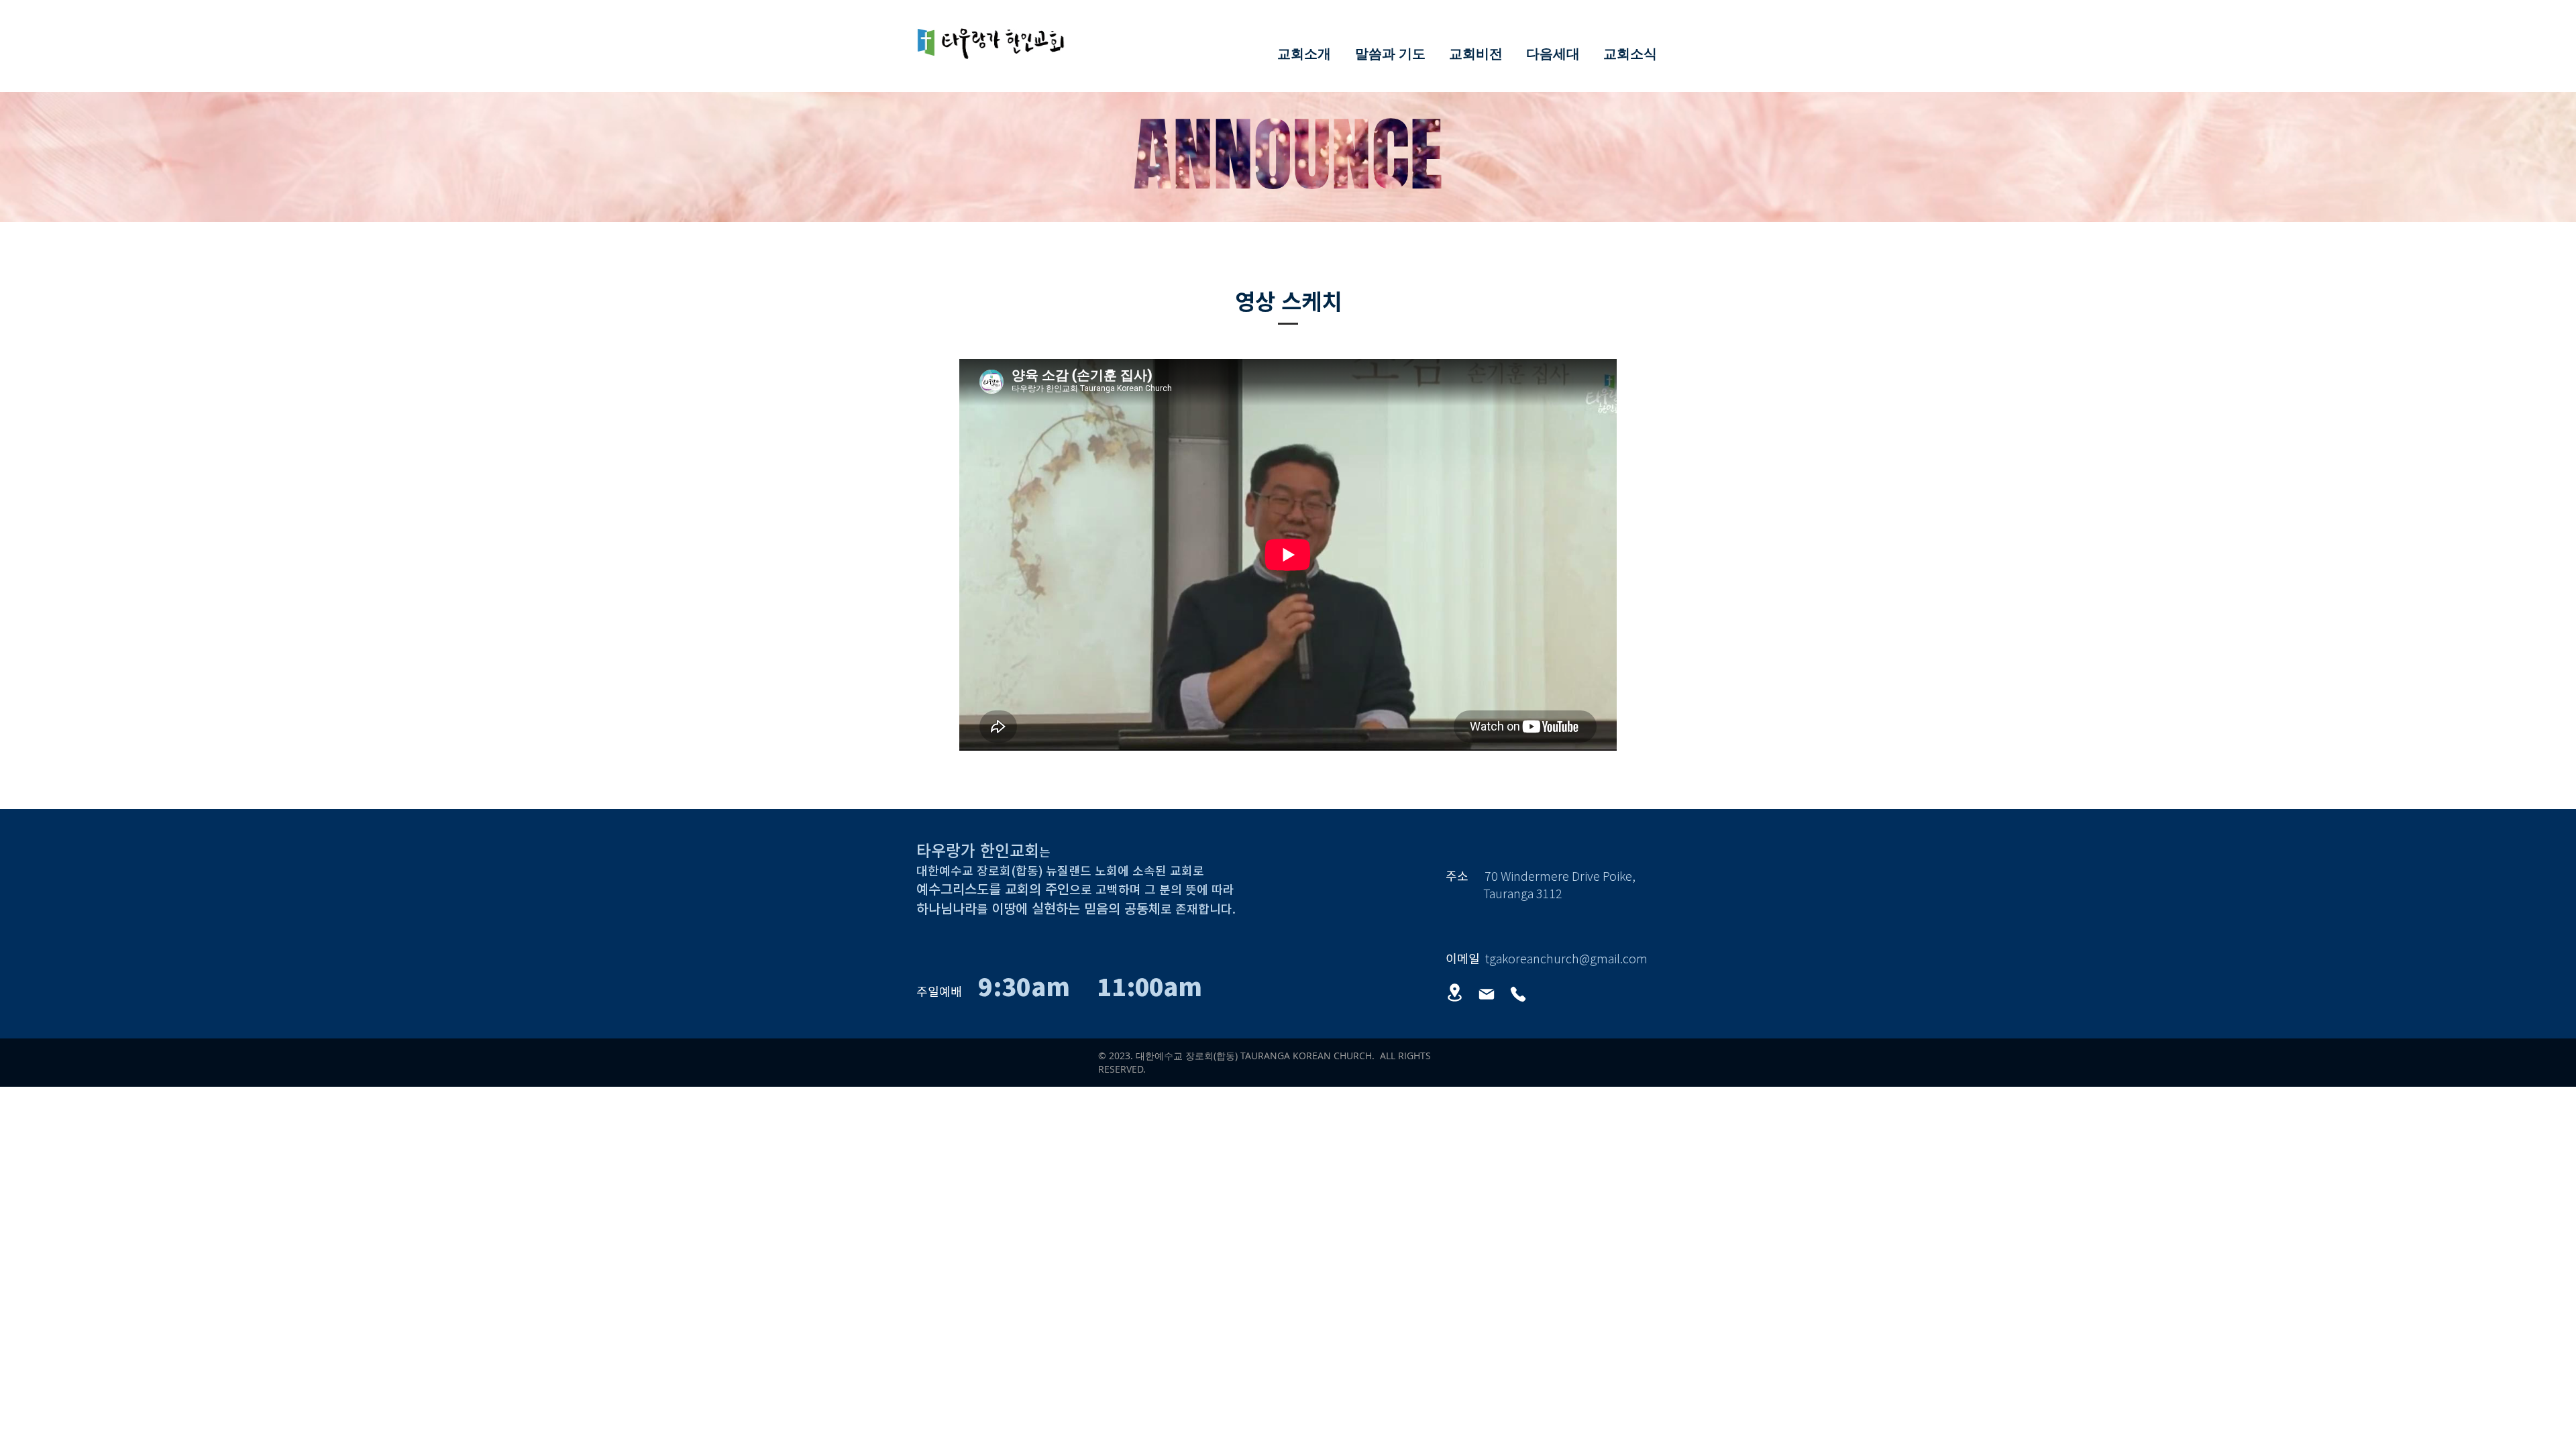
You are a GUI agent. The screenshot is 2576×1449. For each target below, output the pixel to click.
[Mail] (1487, 994)
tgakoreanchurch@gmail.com (1566, 958)
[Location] (1454, 992)
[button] (1304, 53)
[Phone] (1518, 994)
